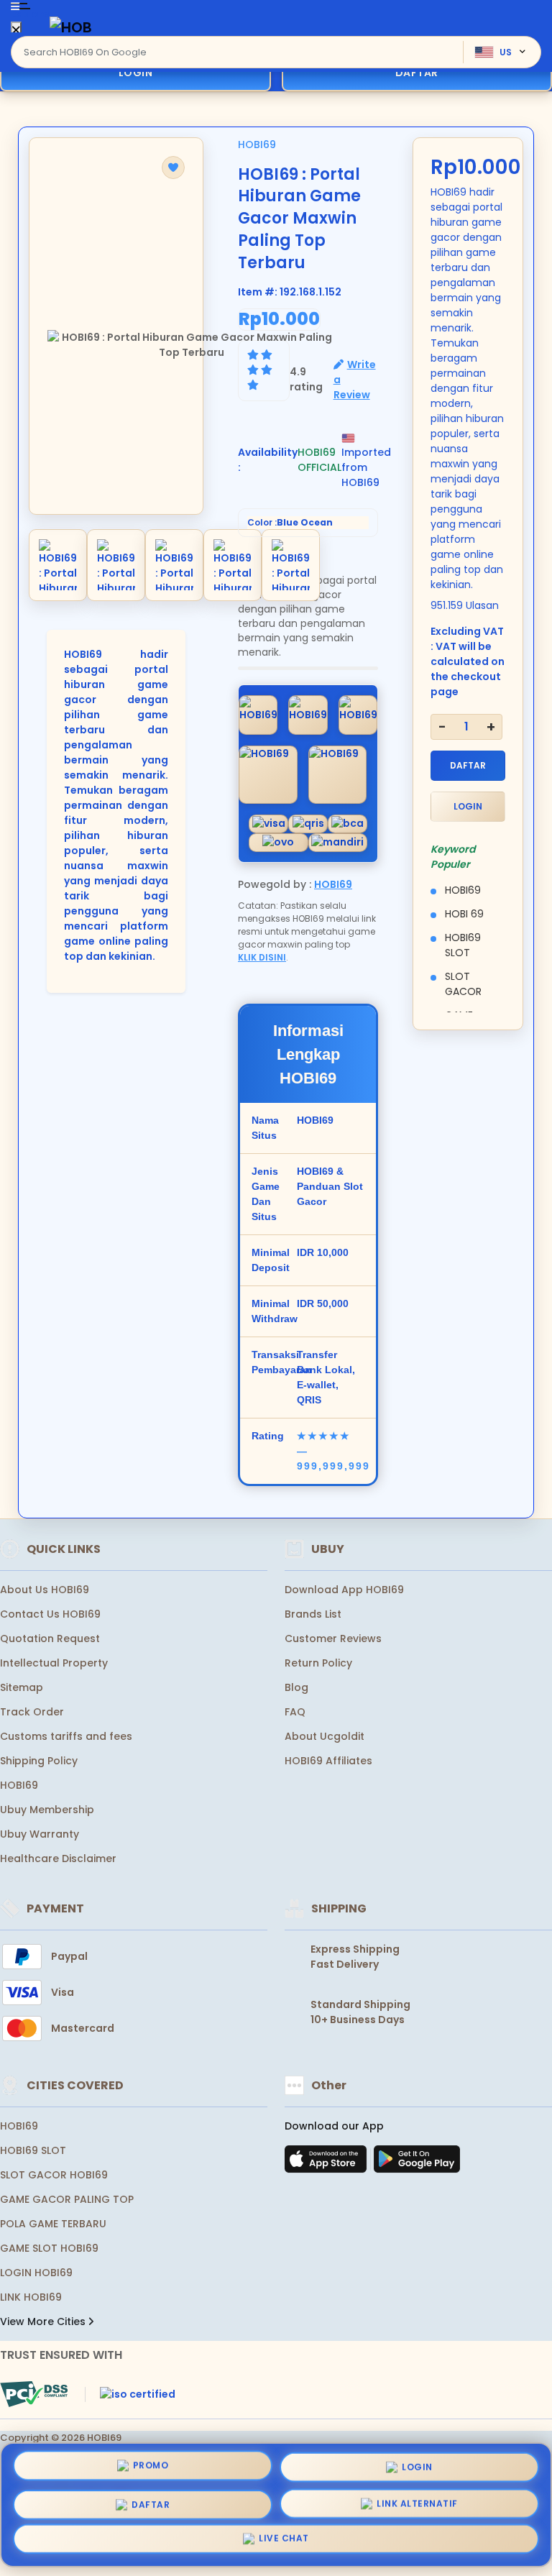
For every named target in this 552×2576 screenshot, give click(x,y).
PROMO (151, 2461)
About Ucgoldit (325, 1736)
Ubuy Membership (47, 1810)
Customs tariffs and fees (66, 1736)
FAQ (295, 1712)
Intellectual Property (54, 1663)
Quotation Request (50, 1638)
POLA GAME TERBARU (53, 2224)
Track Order (32, 1712)
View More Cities (44, 2321)
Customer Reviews (333, 1638)
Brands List (313, 1614)
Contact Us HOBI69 (50, 1614)
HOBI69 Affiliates (328, 1761)
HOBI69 (257, 145)
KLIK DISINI (262, 957)
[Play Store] (417, 2163)
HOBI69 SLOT (33, 2150)
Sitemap (22, 1687)
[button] (173, 168)
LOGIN (136, 73)
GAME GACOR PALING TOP (67, 2199)
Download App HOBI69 (344, 1590)
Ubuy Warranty (40, 1834)
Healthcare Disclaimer (58, 1858)
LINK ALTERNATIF (417, 2503)
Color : (290, 522)
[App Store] (328, 2163)
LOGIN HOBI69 (36, 2273)
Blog (296, 1687)
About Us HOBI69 (45, 1590)
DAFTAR (468, 765)
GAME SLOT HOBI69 (49, 2248)
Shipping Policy (39, 1761)
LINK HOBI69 (31, 2297)
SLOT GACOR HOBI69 (54, 2175)
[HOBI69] (71, 27)
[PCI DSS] (34, 2394)
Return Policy (318, 1663)
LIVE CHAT (284, 2542)
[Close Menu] (16, 31)
